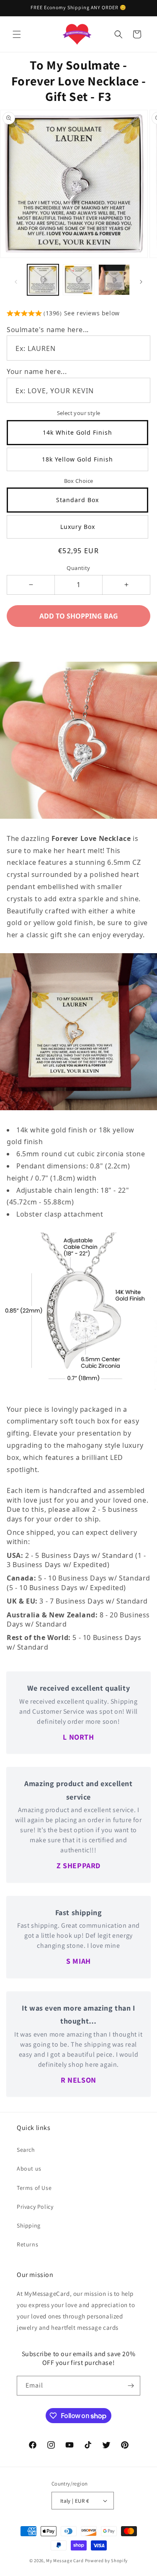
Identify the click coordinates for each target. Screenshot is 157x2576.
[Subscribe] (131, 2386)
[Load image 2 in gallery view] (78, 280)
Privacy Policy (35, 2207)
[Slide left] (16, 282)
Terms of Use (34, 2188)
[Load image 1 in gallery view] (43, 280)
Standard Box (77, 500)
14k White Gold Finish (77, 432)
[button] (17, 34)
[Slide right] (141, 282)
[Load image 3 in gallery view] (114, 280)
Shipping (29, 2225)
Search (26, 2150)
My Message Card (65, 2561)
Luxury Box (78, 527)
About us (29, 2169)
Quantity (78, 568)
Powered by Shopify (107, 2561)
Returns (27, 2244)
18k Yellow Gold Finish (77, 459)
